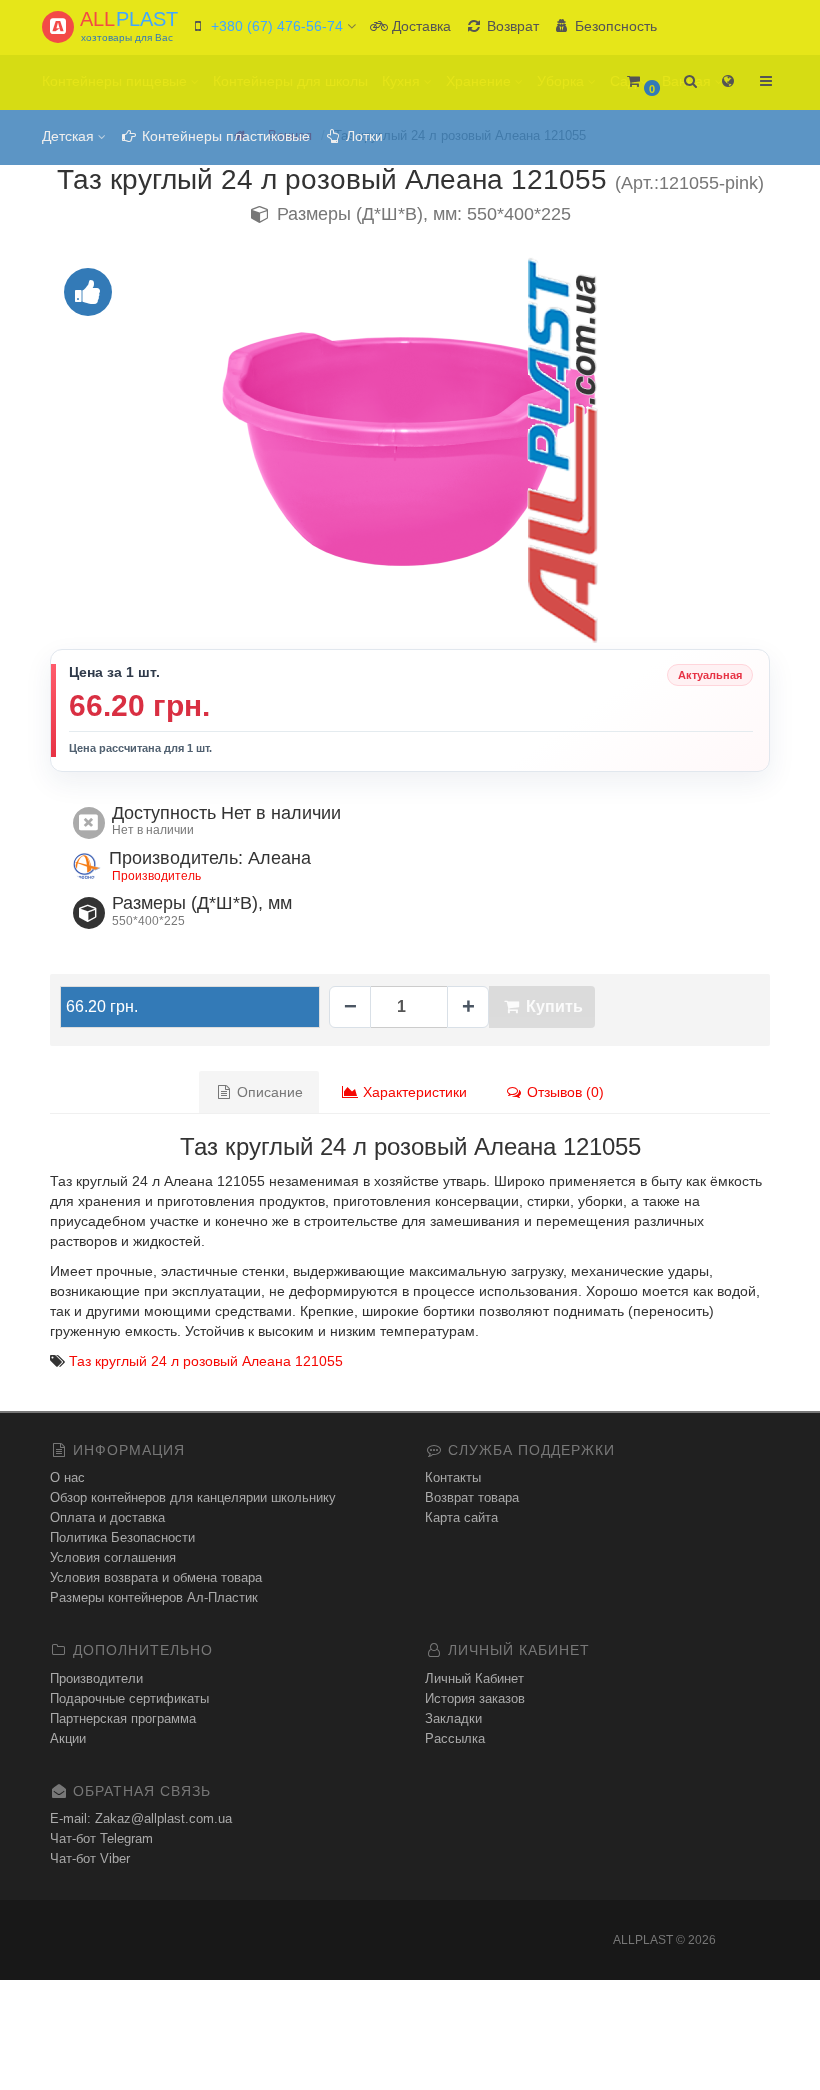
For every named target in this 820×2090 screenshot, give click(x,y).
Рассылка (455, 1738)
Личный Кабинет (474, 1678)
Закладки (453, 1718)
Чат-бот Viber (90, 1858)
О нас (67, 1477)
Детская (70, 136)
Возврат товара (472, 1497)
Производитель (156, 876)
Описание (268, 1092)
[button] (642, 82)
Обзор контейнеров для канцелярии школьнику (193, 1497)
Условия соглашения (113, 1557)
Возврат (511, 26)
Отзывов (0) (563, 1092)
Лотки (362, 136)
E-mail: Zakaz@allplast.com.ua (141, 1818)
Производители (96, 1678)
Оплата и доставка (107, 1517)
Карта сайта (461, 1517)
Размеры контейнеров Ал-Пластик (154, 1597)
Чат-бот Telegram (101, 1838)
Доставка (419, 26)
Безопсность (614, 26)
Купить (552, 1006)
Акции (68, 1738)
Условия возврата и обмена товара (156, 1577)
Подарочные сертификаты (129, 1698)
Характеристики (413, 1092)
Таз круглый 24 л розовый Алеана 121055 (206, 1361)
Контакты (453, 1477)
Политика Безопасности (122, 1537)
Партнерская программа (123, 1718)
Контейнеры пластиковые (224, 136)
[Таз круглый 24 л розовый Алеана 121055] (410, 449)
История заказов (475, 1698)
